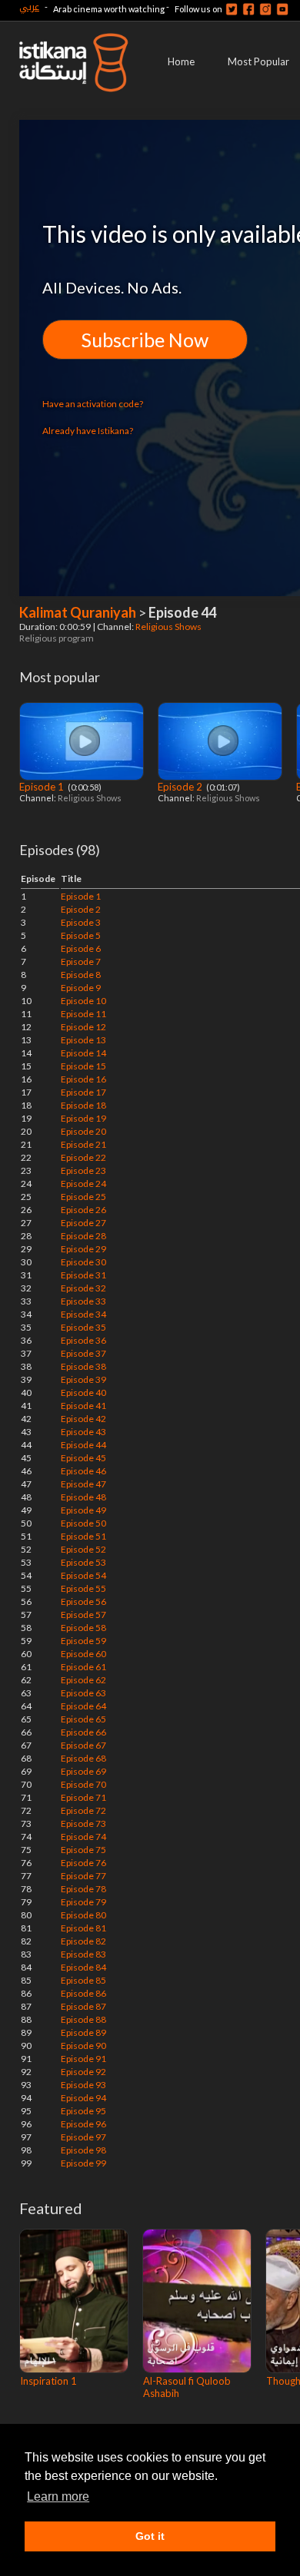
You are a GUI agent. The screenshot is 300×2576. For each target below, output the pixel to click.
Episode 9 (81, 988)
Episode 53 (83, 1562)
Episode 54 (83, 1575)
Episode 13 (83, 1040)
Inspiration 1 (48, 2381)
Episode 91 (83, 2059)
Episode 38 (83, 1366)
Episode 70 (83, 1784)
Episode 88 (83, 2019)
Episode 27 (83, 1223)
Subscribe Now (145, 340)
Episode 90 (83, 2046)
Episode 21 (83, 1144)
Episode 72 (83, 1810)
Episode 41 (83, 1406)
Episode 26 (83, 1210)
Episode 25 (83, 1197)
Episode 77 (83, 1876)
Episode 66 (83, 1732)
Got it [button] (150, 2536)
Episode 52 (83, 1549)
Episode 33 (83, 1301)
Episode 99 (83, 2163)
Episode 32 (83, 1288)
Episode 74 (83, 1837)
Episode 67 (83, 1745)
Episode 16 (83, 1079)
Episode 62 (83, 1680)
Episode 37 (83, 1353)
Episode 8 (81, 975)
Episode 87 (83, 2006)
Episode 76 (83, 1863)
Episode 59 (83, 1641)
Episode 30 (83, 1262)
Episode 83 (83, 1954)
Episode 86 (83, 1993)
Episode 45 (83, 1458)
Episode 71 (83, 1797)
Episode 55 (83, 1588)
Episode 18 (83, 1105)
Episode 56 (83, 1601)
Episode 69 (83, 1771)
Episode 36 (83, 1340)
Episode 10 (83, 1001)
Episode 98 (83, 2150)
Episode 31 (83, 1275)
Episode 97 (83, 2137)
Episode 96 (83, 2124)
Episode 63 (83, 1693)
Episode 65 (83, 1719)
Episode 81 (83, 1928)
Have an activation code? (93, 404)
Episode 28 (83, 1236)
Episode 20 (83, 1131)
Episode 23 (83, 1170)
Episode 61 (83, 1667)
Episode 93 (83, 2085)
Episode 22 (83, 1157)
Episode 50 (83, 1523)
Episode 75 (83, 1850)
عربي (29, 7)
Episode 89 (83, 2032)
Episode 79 (83, 1902)
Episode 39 (83, 1379)
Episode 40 (83, 1392)
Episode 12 (83, 1027)
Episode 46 (83, 1471)
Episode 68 (83, 1758)
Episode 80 (83, 1915)
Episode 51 (83, 1536)
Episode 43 (83, 1432)
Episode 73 (83, 1823)
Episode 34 (83, 1314)
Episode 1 (43, 787)
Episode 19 (83, 1118)
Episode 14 (83, 1053)
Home (181, 61)
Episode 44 (83, 1445)
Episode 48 (83, 1497)
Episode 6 (81, 948)
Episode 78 (83, 1889)
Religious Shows (169, 627)
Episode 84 (83, 1967)
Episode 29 (83, 1249)
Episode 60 (83, 1654)
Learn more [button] (58, 2496)
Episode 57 (83, 1615)
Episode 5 (81, 935)
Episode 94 (83, 2098)
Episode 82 (83, 1941)
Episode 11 (83, 1014)
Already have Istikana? (88, 431)
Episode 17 (83, 1092)
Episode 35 (83, 1327)
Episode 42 (83, 1419)
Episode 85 (83, 1980)
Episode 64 (83, 1706)
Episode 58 (83, 1628)
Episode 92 (83, 2072)
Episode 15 (83, 1066)
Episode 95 (83, 2111)
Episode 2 (181, 787)
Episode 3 (81, 922)
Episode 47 (83, 1484)
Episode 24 (83, 1184)
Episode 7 (81, 961)
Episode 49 (83, 1510)
